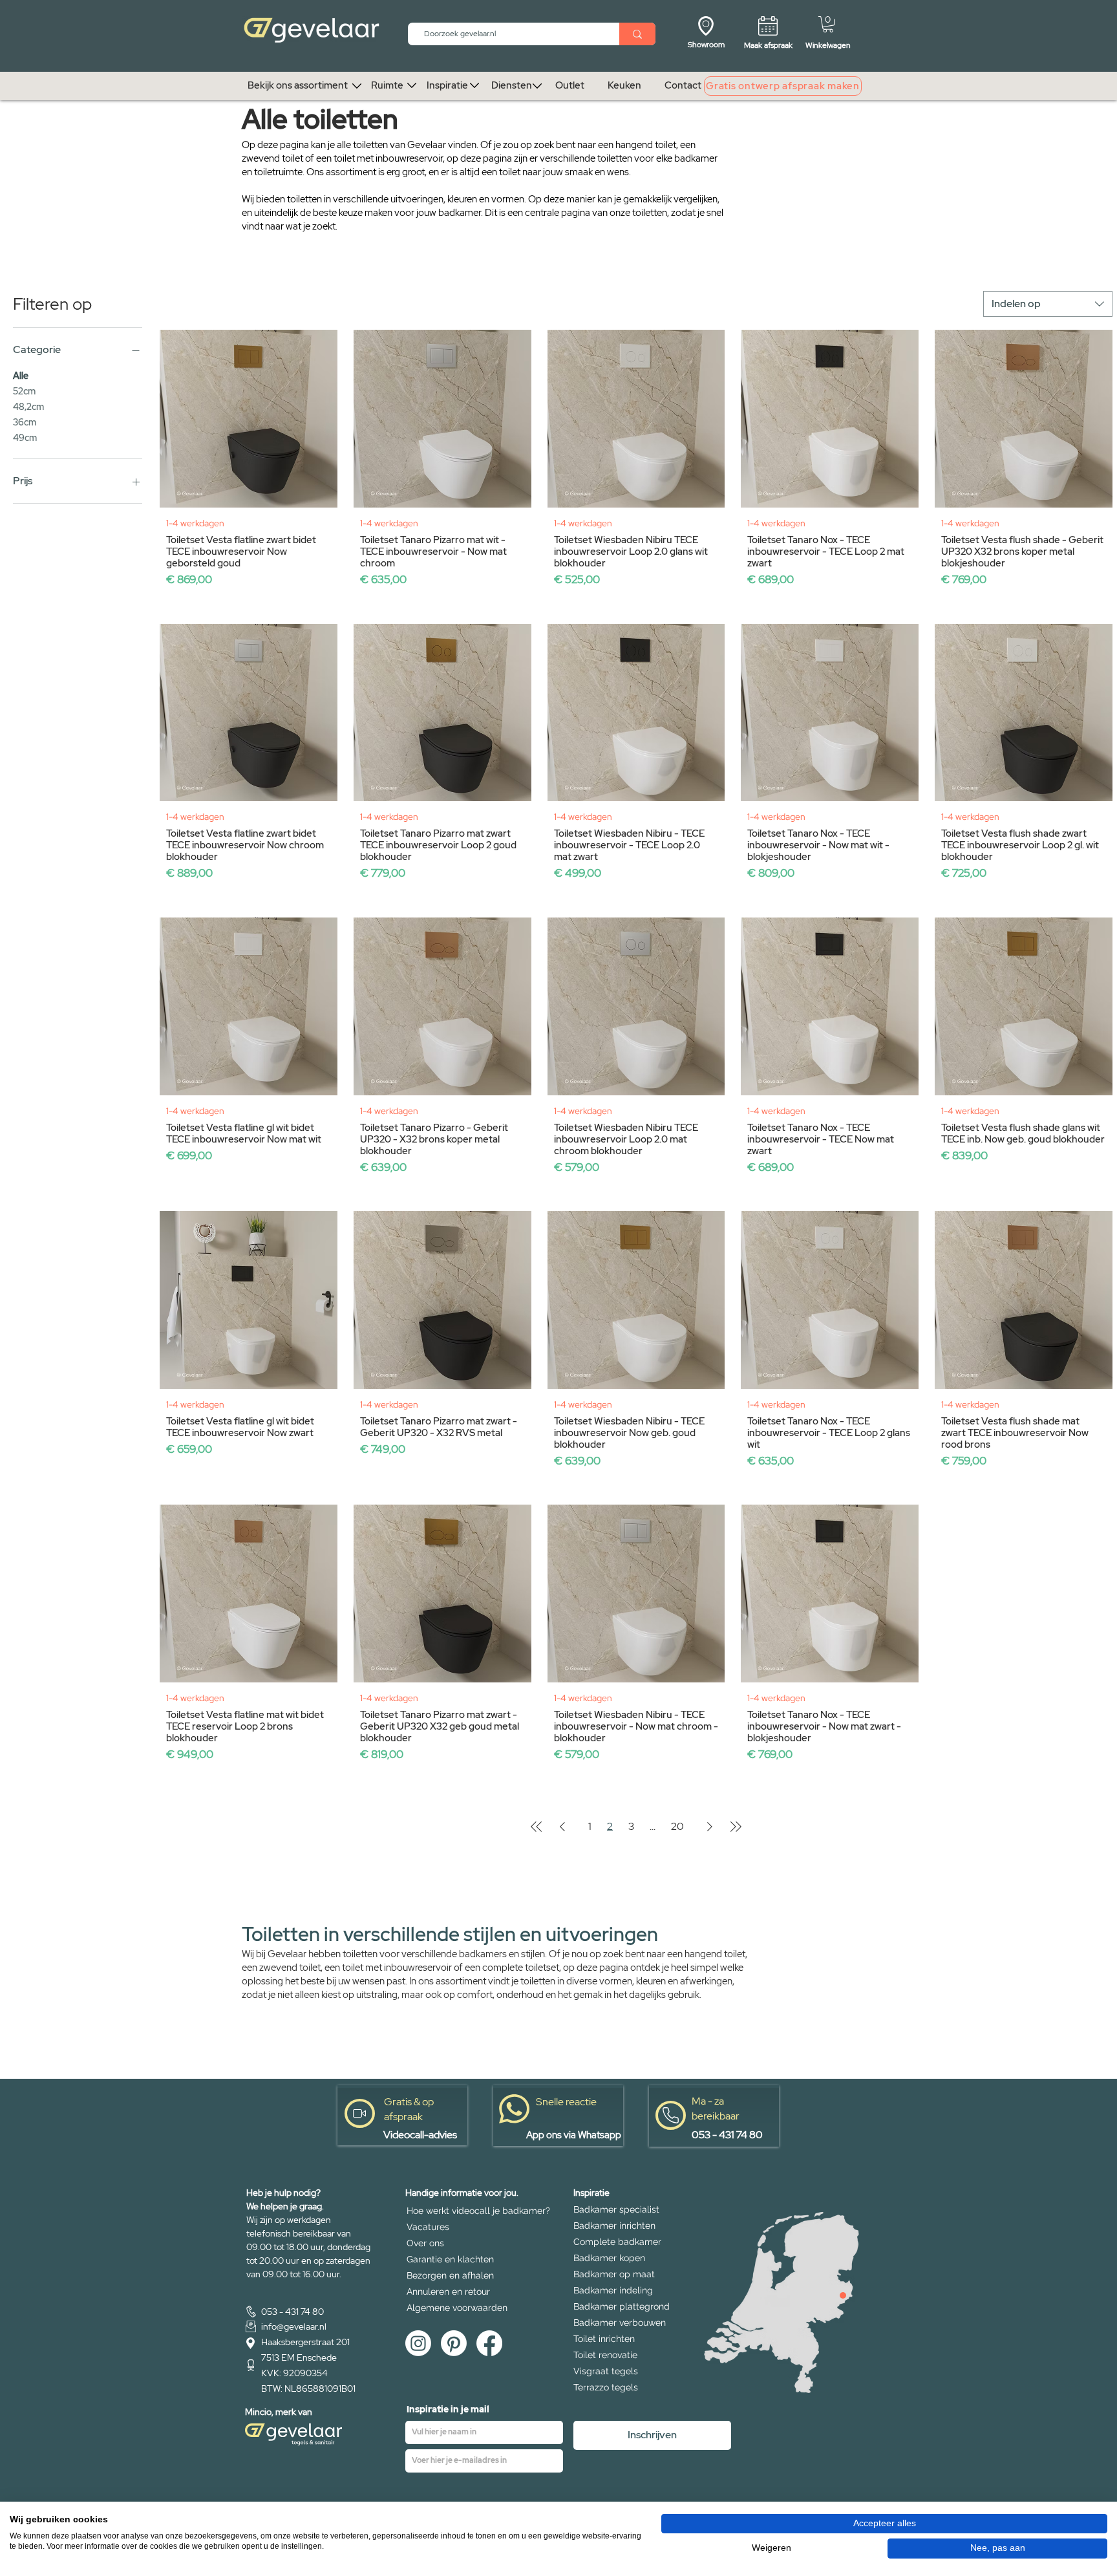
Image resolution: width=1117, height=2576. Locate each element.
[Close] (843, 2295)
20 (677, 1826)
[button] (828, 24)
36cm (25, 422)
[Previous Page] (562, 1827)
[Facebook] (489, 2343)
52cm (24, 391)
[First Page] (537, 1827)
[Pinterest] (454, 2343)
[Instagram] (418, 2343)
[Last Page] (736, 1827)
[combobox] (1048, 304)
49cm (25, 438)
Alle (21, 376)
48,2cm (28, 407)
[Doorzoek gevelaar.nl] (637, 34)
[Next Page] (710, 1827)
